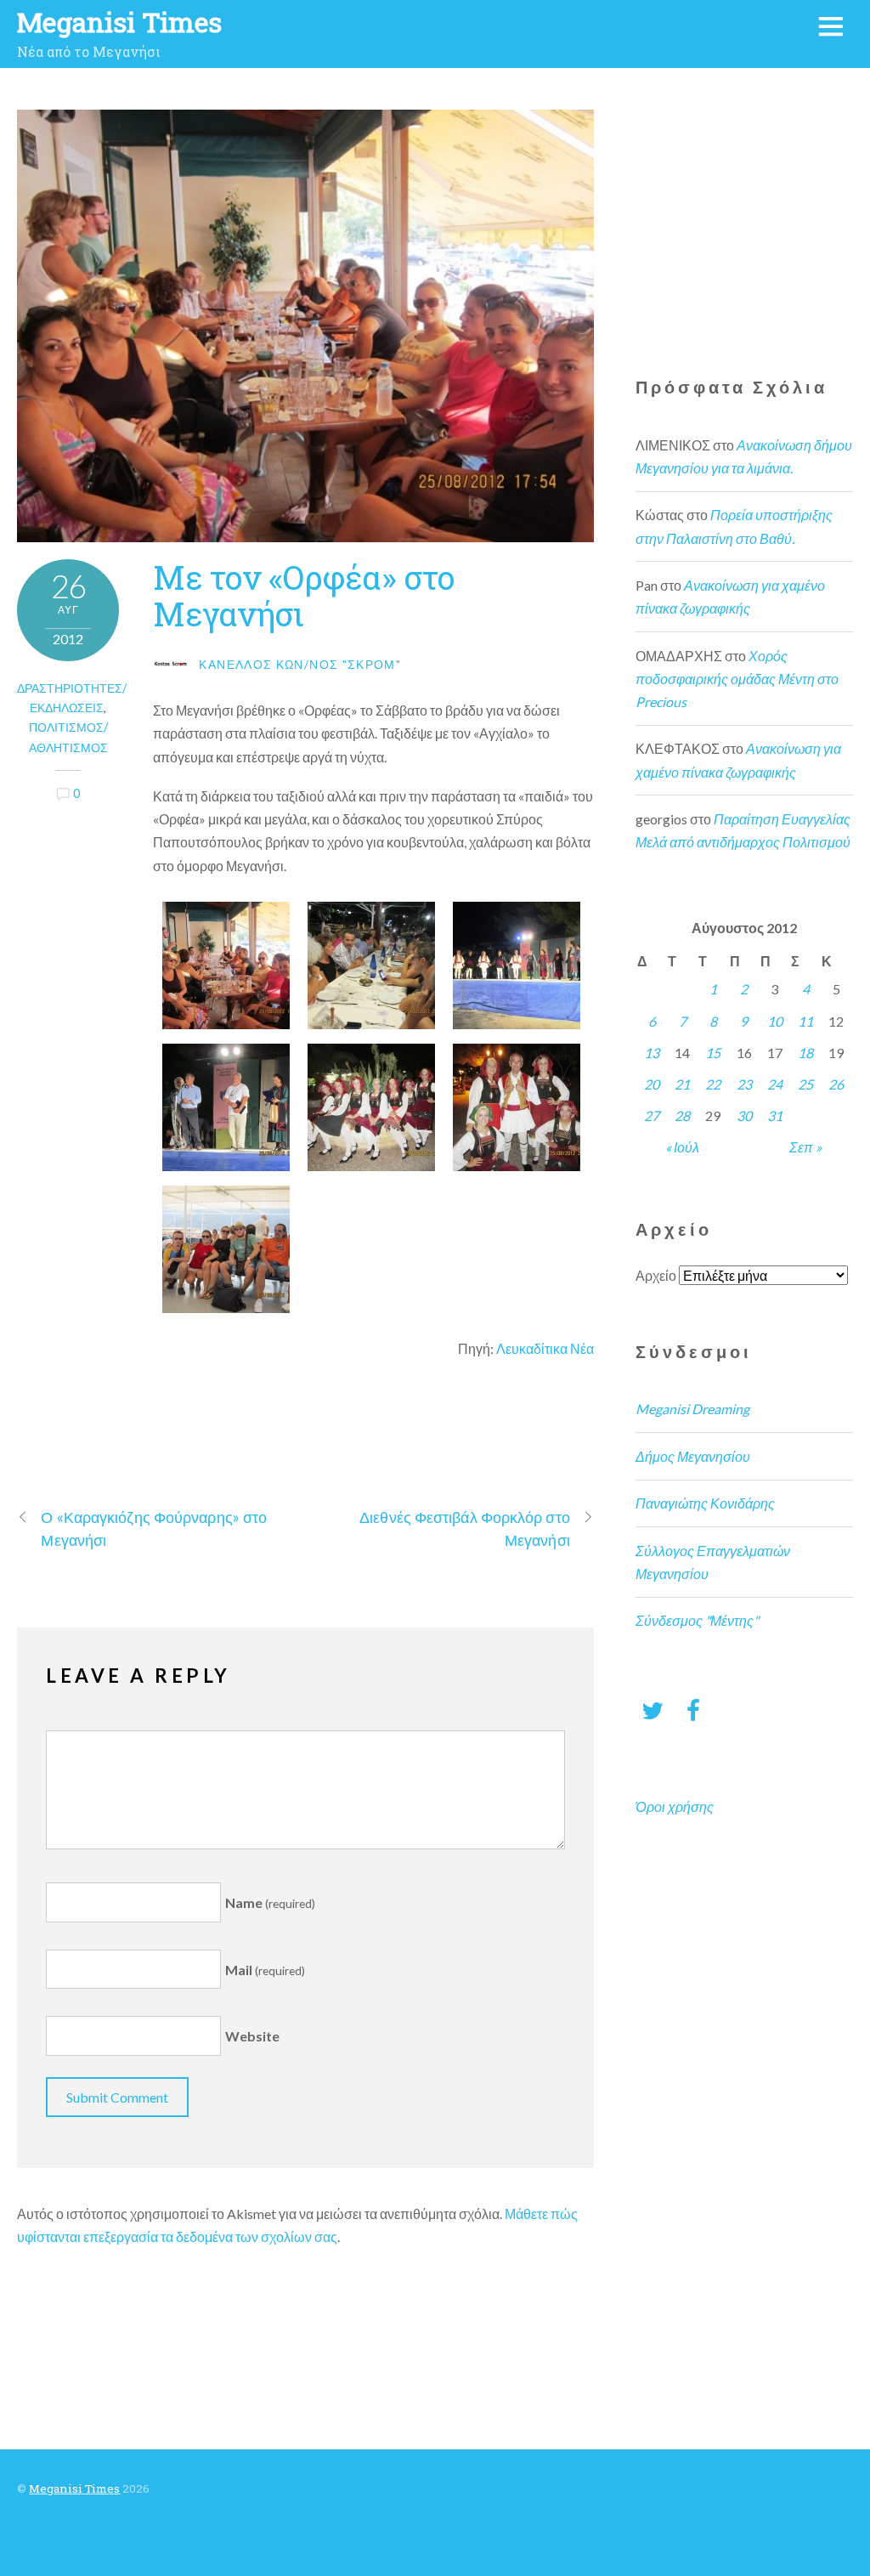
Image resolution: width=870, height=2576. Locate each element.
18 (805, 1053)
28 (682, 1115)
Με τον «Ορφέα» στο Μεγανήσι (304, 595)
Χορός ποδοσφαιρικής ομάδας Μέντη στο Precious (737, 679)
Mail (265, 1970)
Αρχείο (656, 1275)
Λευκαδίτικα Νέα (545, 1348)
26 (836, 1084)
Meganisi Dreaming (692, 1409)
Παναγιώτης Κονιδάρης (705, 1503)
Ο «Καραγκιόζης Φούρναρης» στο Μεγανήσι (154, 1529)
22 (713, 1084)
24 (775, 1084)
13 (652, 1053)
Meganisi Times (74, 2488)
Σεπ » (805, 1147)
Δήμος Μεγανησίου (693, 1456)
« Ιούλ (682, 1147)
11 (805, 1021)
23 (744, 1084)
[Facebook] (693, 1710)
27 (652, 1115)
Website (252, 2036)
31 (775, 1115)
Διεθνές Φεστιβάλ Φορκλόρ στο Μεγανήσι (465, 1529)
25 (805, 1084)
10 (775, 1021)
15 (713, 1053)
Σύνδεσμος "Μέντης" (697, 1620)
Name (270, 1902)
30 (744, 1115)
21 (682, 1084)
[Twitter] (652, 1710)
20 (652, 1084)
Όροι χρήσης (675, 1806)
